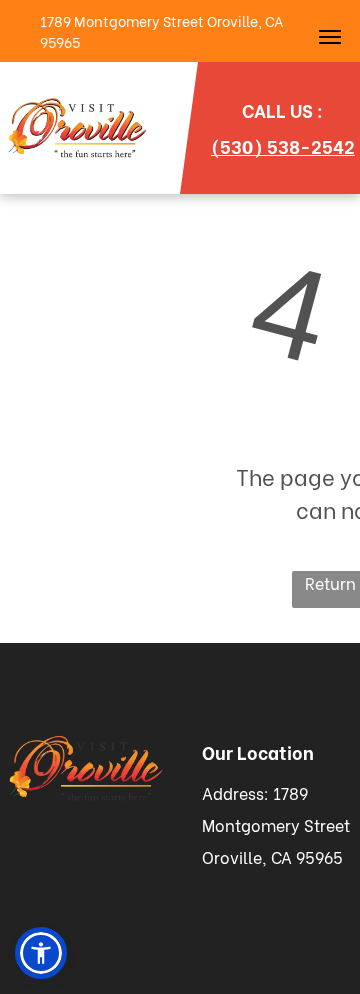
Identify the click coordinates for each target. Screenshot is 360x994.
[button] (41, 953)
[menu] (330, 37)
